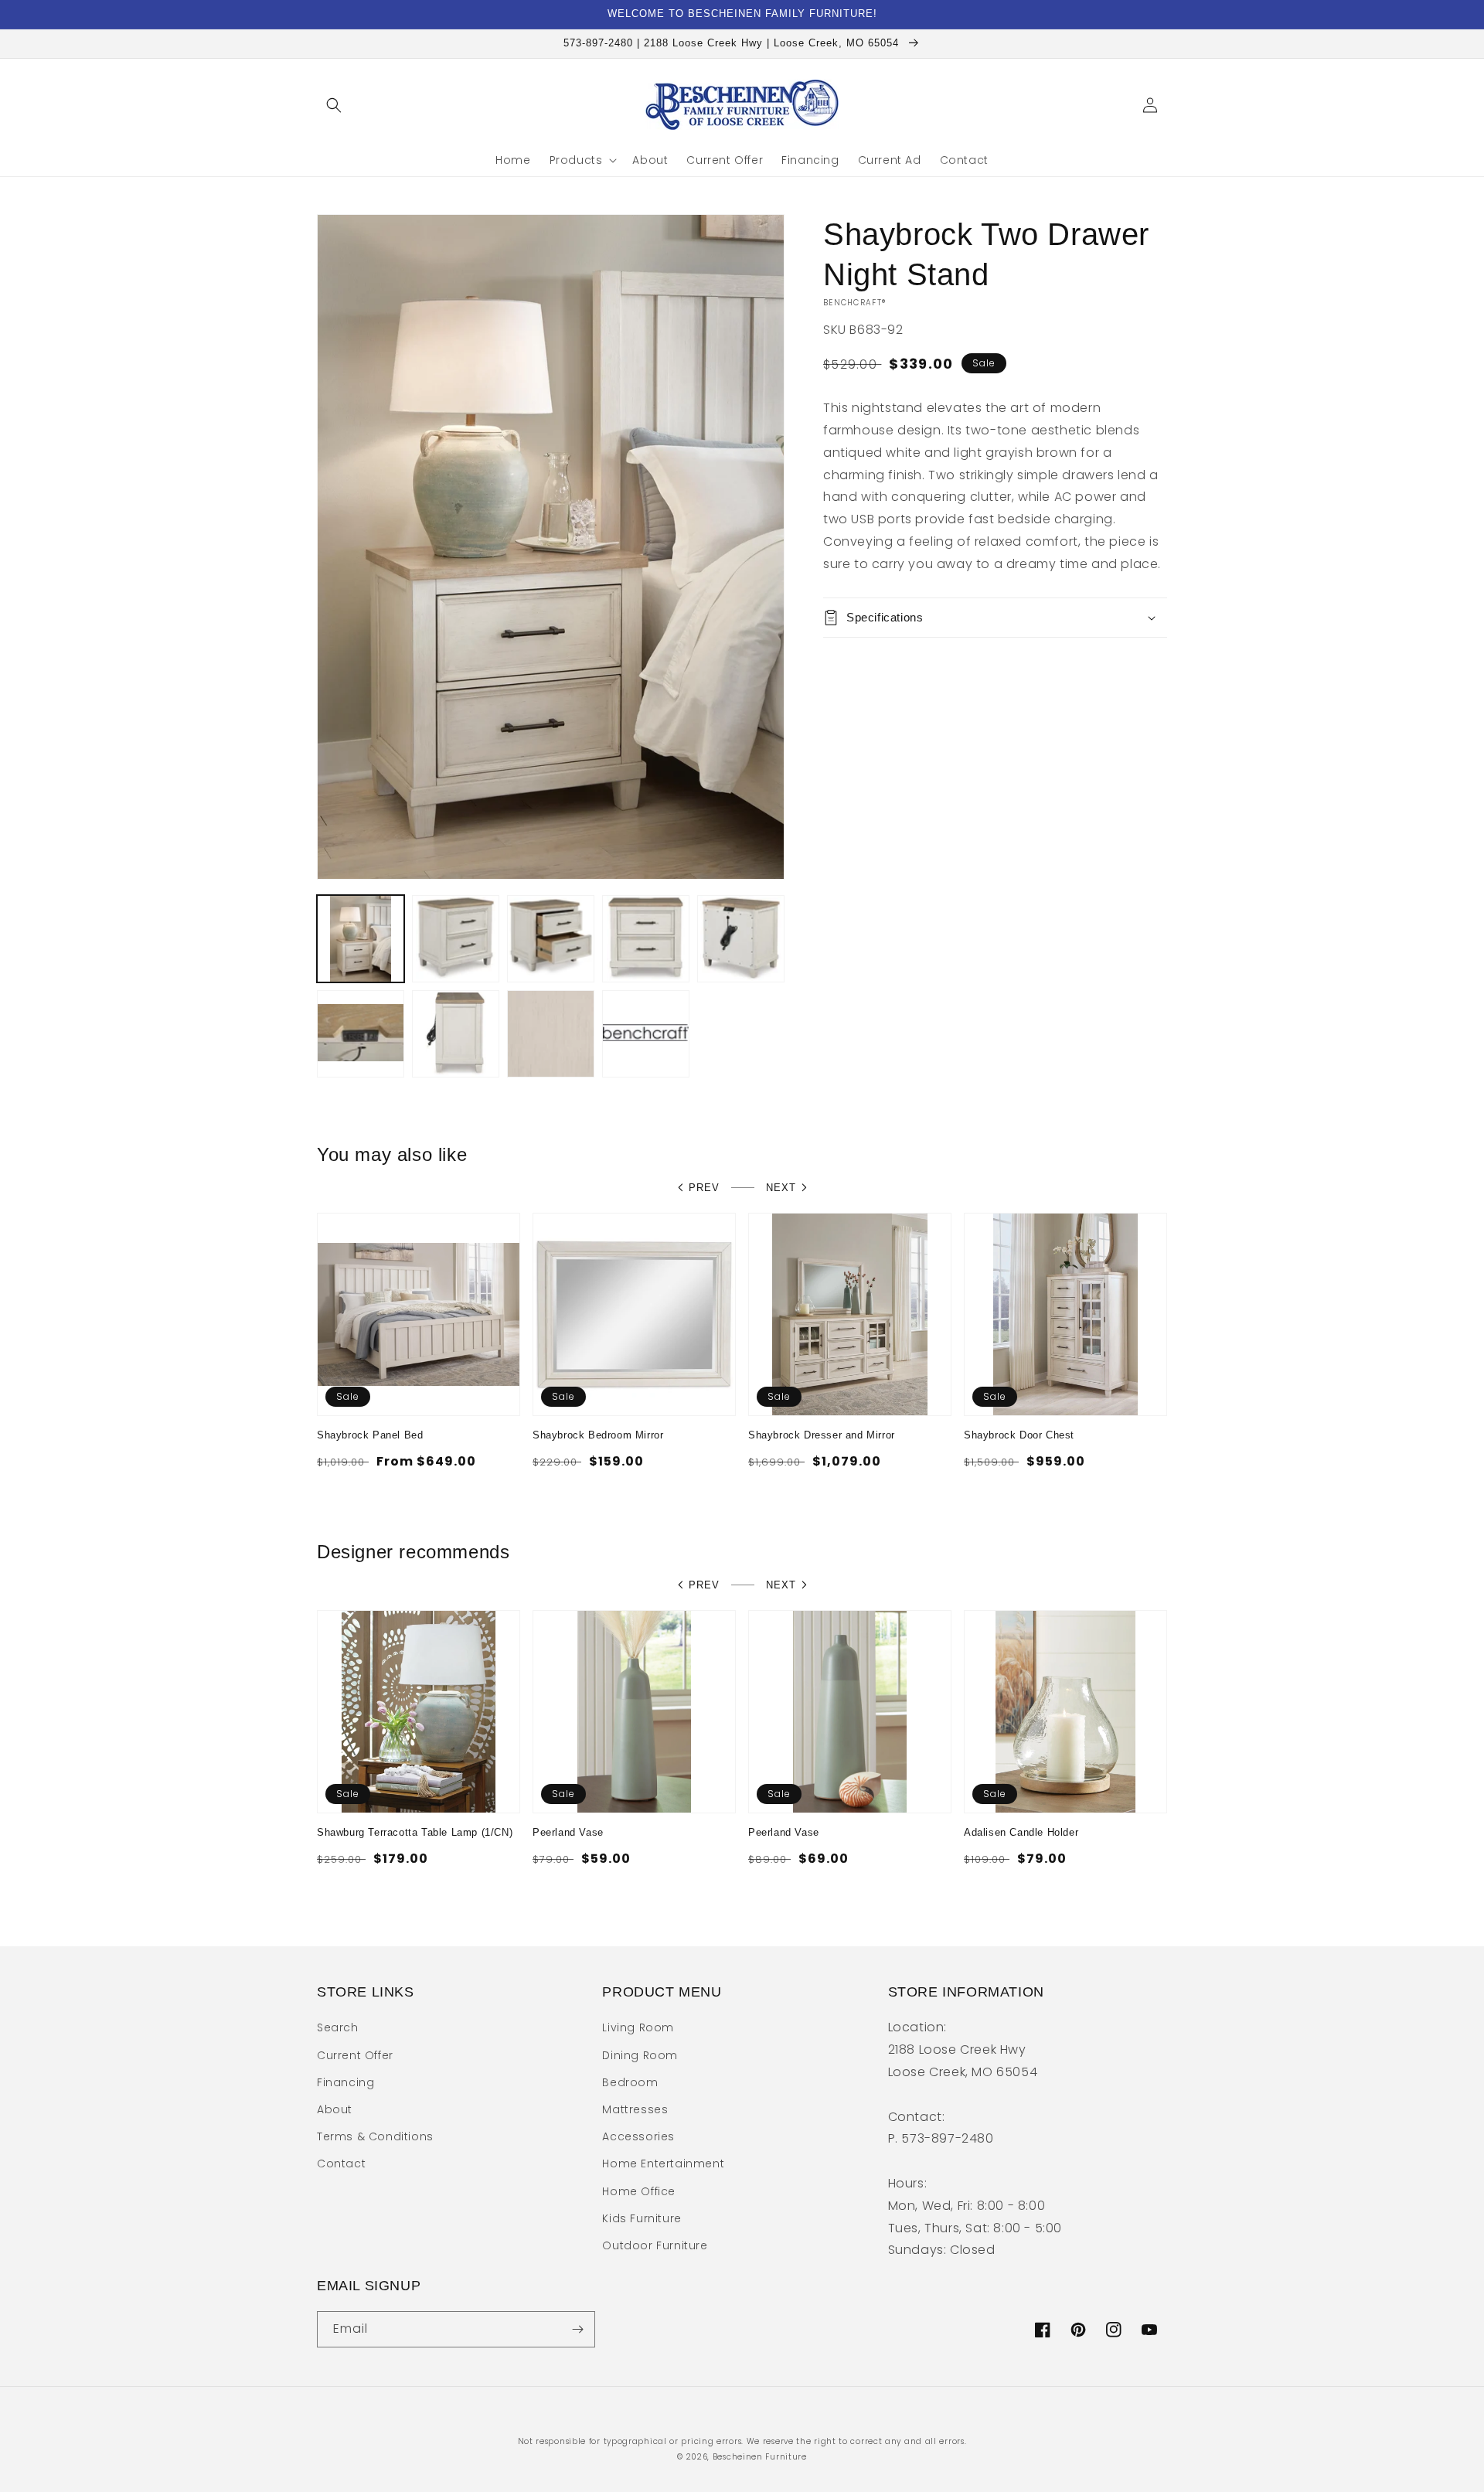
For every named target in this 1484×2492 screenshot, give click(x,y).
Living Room (638, 2027)
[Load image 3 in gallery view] (551, 939)
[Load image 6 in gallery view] (361, 1034)
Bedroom (630, 2082)
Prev (704, 1188)
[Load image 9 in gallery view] (646, 1034)
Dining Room (640, 2055)
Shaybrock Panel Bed (370, 1435)
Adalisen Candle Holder (1021, 1832)
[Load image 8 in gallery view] (551, 1034)
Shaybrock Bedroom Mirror (598, 1435)
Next (781, 1188)
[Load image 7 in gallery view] (456, 1034)
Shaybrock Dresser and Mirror (822, 1435)
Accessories (638, 2136)
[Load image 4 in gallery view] (646, 939)
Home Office (639, 2191)
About (335, 2109)
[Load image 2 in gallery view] (456, 939)
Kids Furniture (642, 2218)
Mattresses (635, 2109)
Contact (341, 2163)
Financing (345, 2082)
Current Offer (355, 2055)
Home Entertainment (663, 2163)
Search (338, 2027)
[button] (334, 105)
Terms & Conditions (375, 2136)
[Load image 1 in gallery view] (361, 939)
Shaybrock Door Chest (1019, 1435)
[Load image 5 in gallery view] (741, 939)
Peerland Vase (568, 1832)
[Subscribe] (577, 2329)
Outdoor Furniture (655, 2245)
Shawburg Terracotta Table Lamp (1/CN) (415, 1832)
